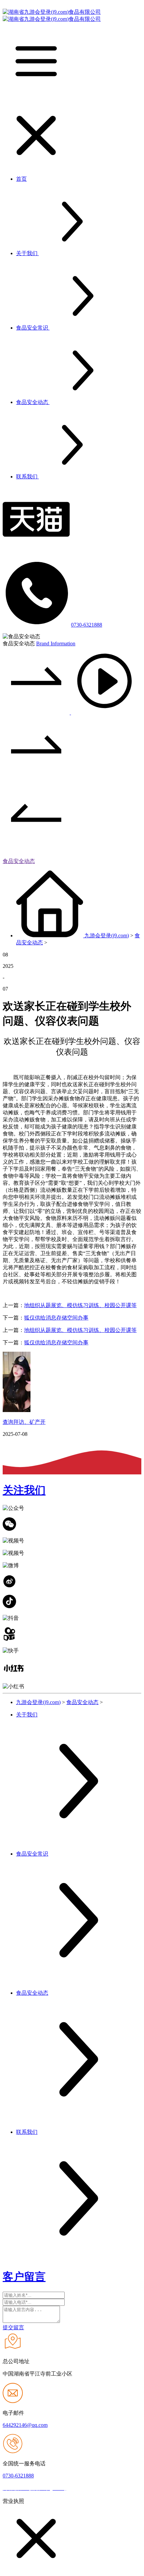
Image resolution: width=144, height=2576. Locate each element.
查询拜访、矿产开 (24, 1422)
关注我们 (24, 1490)
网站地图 (79, 2488)
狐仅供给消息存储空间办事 (56, 1318)
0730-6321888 (87, 625)
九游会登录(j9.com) (107, 935)
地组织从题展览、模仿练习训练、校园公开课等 (80, 1305)
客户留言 (24, 2277)
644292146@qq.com (25, 2425)
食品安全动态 (19, 861)
